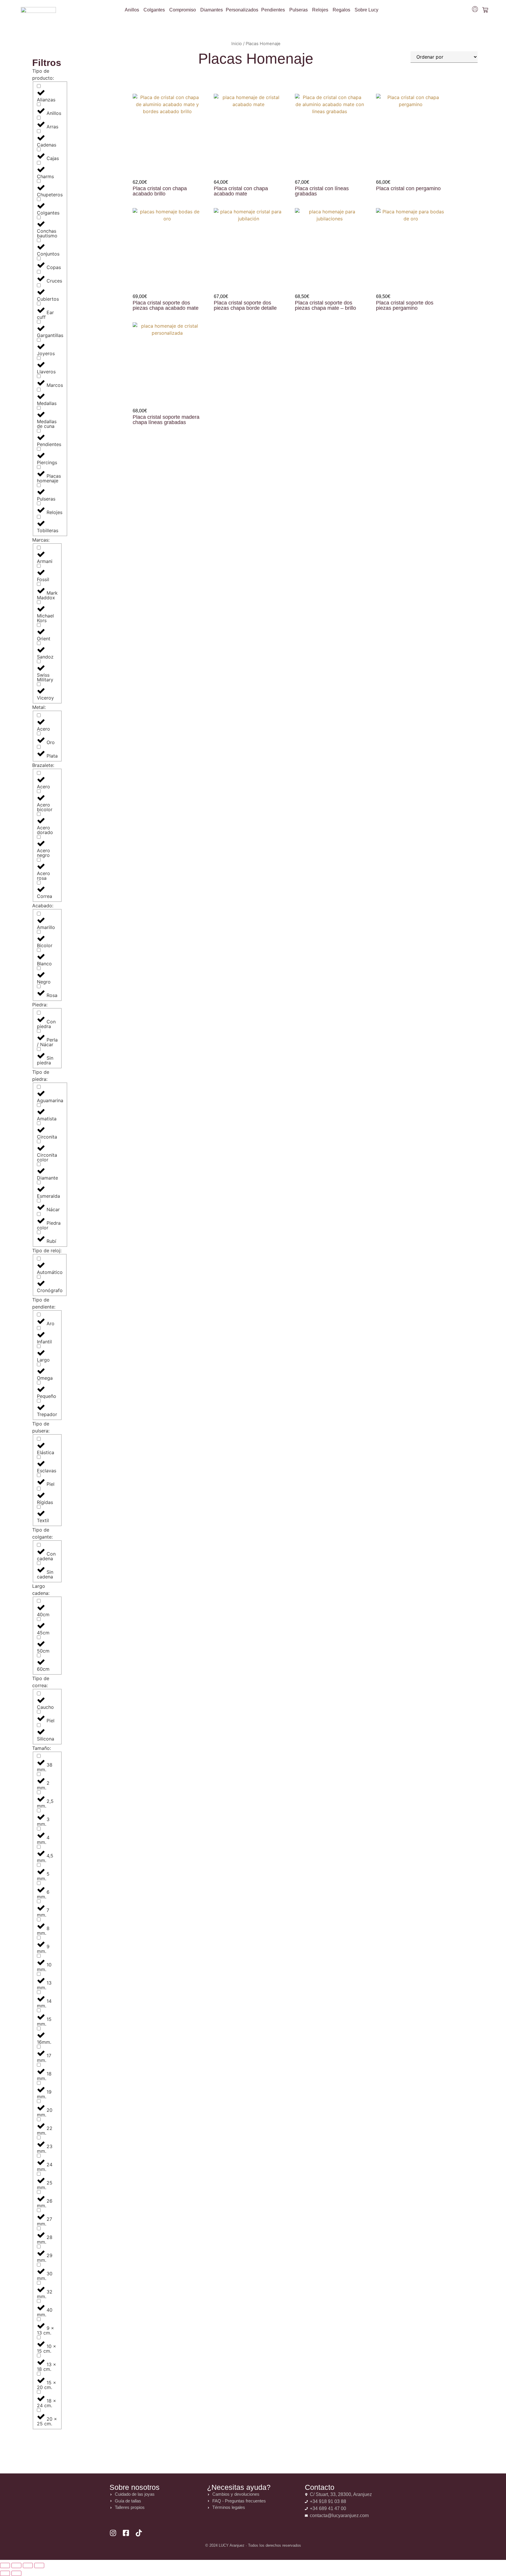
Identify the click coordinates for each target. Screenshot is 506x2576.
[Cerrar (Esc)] (39, 2565)
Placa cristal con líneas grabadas (322, 191)
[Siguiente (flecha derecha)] (16, 2573)
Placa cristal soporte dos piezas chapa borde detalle (245, 305)
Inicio (237, 44)
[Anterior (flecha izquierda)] (5, 2573)
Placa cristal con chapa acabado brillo (160, 191)
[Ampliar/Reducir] (5, 2565)
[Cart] (485, 10)
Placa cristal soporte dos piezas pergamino (405, 305)
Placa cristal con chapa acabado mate (241, 191)
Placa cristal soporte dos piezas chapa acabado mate (166, 305)
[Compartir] (28, 2565)
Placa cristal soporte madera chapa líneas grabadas (166, 420)
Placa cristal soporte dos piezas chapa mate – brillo (325, 305)
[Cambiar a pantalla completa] (16, 2565)
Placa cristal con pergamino (408, 188)
